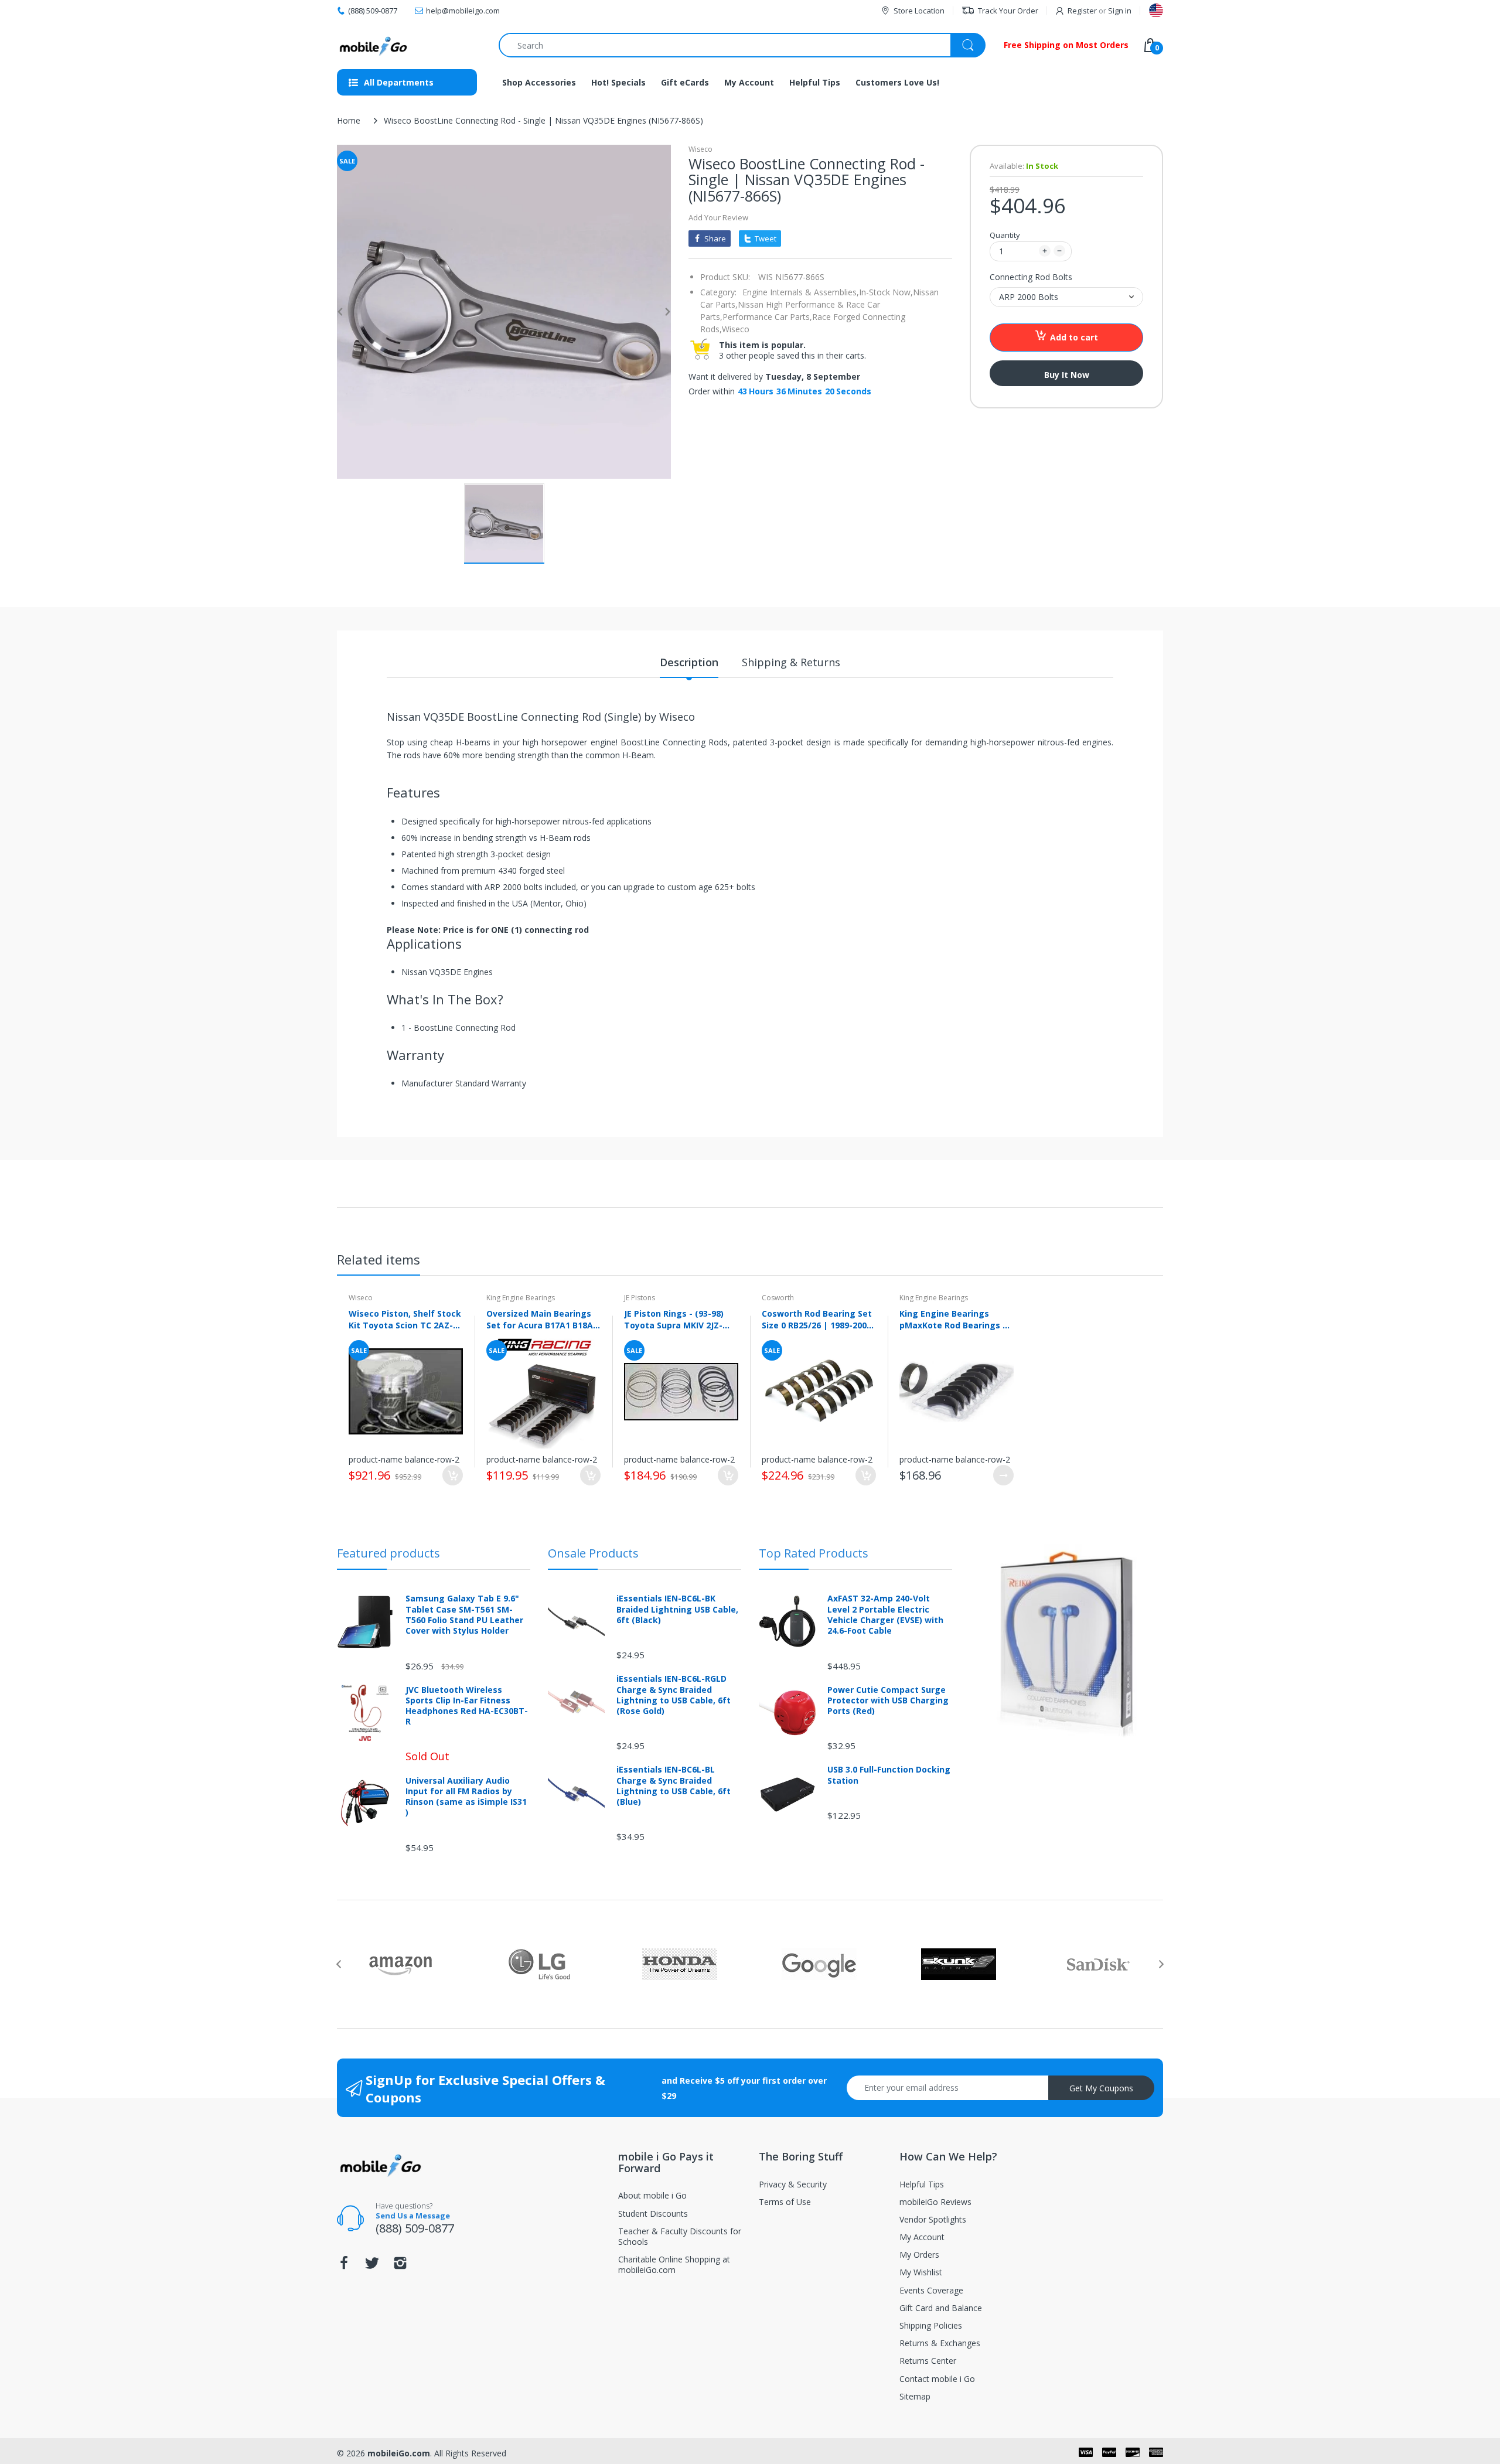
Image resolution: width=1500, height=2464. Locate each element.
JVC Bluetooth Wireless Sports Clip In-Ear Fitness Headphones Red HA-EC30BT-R (467, 1706)
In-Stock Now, (886, 292)
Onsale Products (593, 1553)
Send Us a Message (413, 2216)
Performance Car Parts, (767, 317)
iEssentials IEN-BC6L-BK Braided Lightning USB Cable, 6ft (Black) (677, 1609)
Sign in (1120, 11)
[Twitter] (372, 2266)
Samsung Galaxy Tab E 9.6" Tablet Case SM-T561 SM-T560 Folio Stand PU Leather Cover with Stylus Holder (464, 1615)
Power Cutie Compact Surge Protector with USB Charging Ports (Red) (888, 1700)
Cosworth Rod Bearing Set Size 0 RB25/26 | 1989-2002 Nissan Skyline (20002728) (817, 1319)
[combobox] (742, 45)
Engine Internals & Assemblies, (801, 292)
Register (1082, 11)
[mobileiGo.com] (374, 45)
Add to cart (1074, 337)
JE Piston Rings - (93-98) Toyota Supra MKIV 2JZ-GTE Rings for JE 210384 (674, 1319)
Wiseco (700, 149)
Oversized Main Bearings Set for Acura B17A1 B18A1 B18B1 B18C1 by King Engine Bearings (542, 1319)
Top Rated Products (814, 1553)
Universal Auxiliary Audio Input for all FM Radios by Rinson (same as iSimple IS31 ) (466, 1797)
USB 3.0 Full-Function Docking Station (889, 1775)
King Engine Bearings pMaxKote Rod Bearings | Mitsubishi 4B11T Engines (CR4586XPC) (953, 1319)
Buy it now (1067, 375)
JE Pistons (640, 1298)
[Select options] (1003, 1475)
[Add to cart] (453, 1475)
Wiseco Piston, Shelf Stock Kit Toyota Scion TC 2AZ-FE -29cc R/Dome (405, 1319)
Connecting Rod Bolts (1031, 277)
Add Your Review (718, 217)
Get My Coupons (1101, 2088)
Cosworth (778, 1298)
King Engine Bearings (521, 1298)
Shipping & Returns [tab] (791, 662)
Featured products (388, 1553)
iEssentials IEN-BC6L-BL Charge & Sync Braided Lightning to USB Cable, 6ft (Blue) (674, 1786)
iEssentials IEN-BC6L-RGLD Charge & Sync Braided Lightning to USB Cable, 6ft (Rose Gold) (674, 1695)
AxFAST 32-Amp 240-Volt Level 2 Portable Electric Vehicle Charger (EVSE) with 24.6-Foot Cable (885, 1615)
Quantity (1005, 235)
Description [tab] (689, 662)
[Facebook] (344, 2266)
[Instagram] (400, 2266)
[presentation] (339, 1964)
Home (349, 120)
